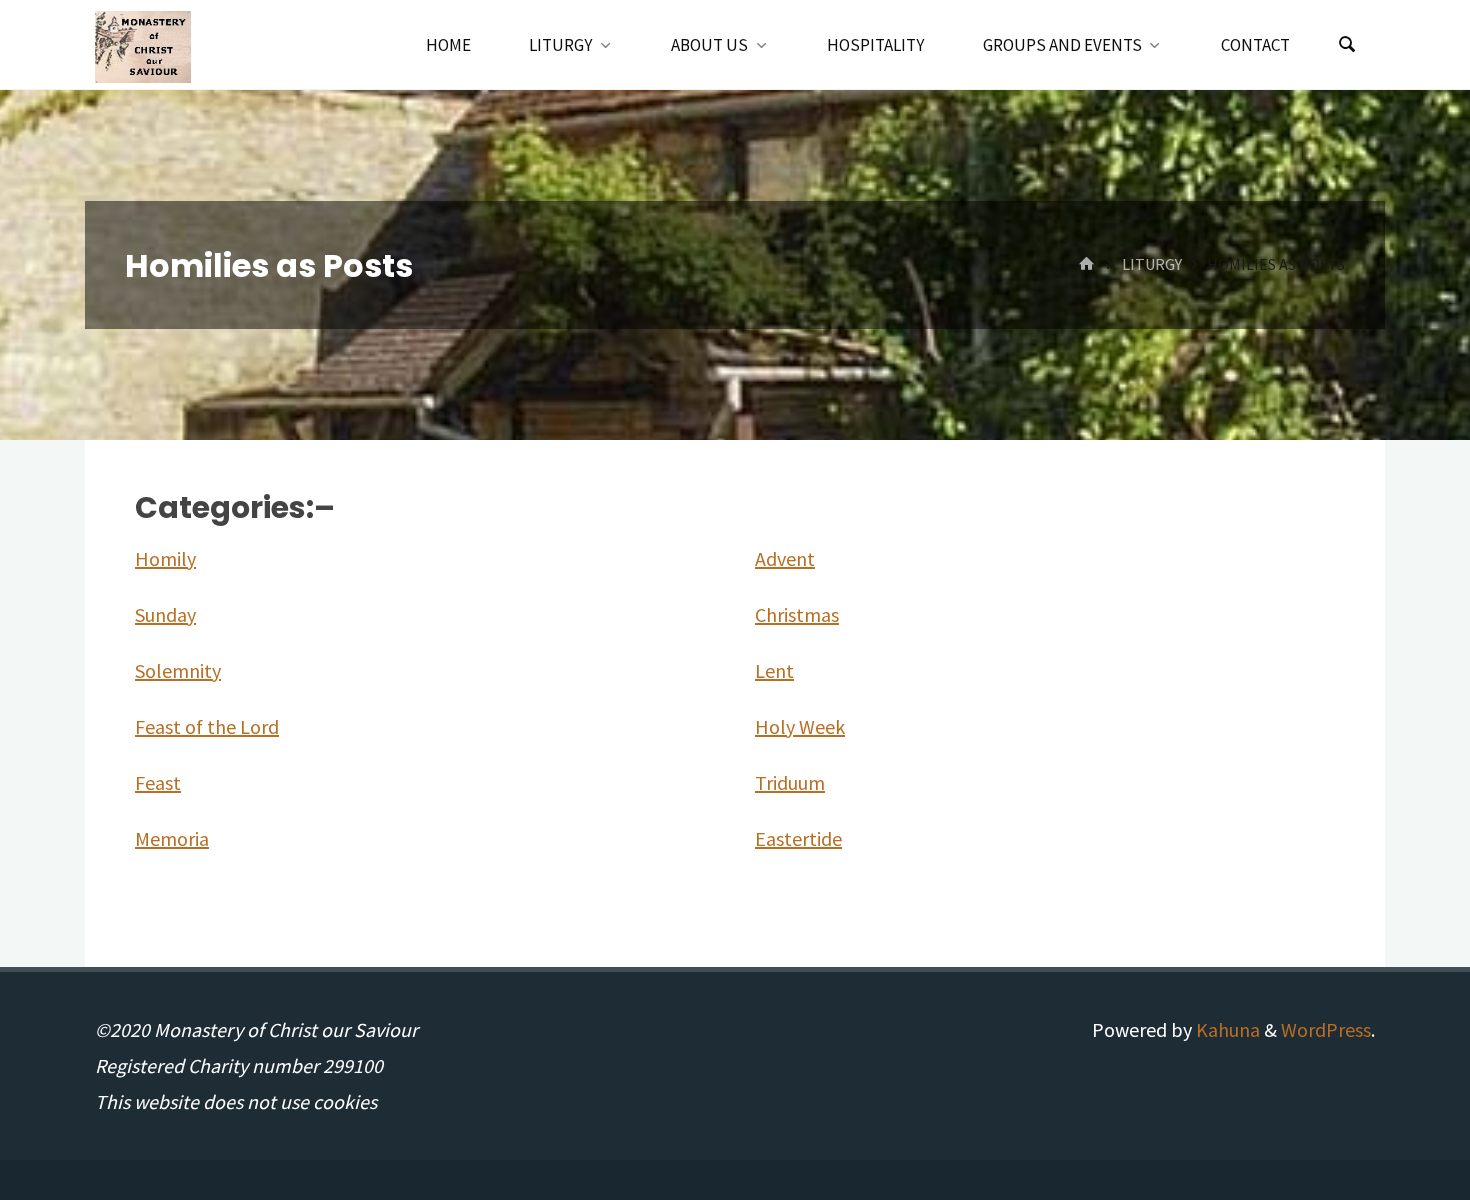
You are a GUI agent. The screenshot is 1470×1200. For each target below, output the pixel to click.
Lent (774, 670)
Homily (165, 558)
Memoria (172, 838)
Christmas (797, 614)
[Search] (1347, 45)
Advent (785, 558)
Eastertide (798, 838)
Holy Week (800, 726)
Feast (158, 782)
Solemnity (178, 670)
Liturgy (1152, 264)
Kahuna (1226, 1029)
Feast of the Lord (207, 726)
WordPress (1326, 1029)
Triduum (790, 782)
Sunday (165, 614)
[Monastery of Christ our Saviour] (143, 44)
